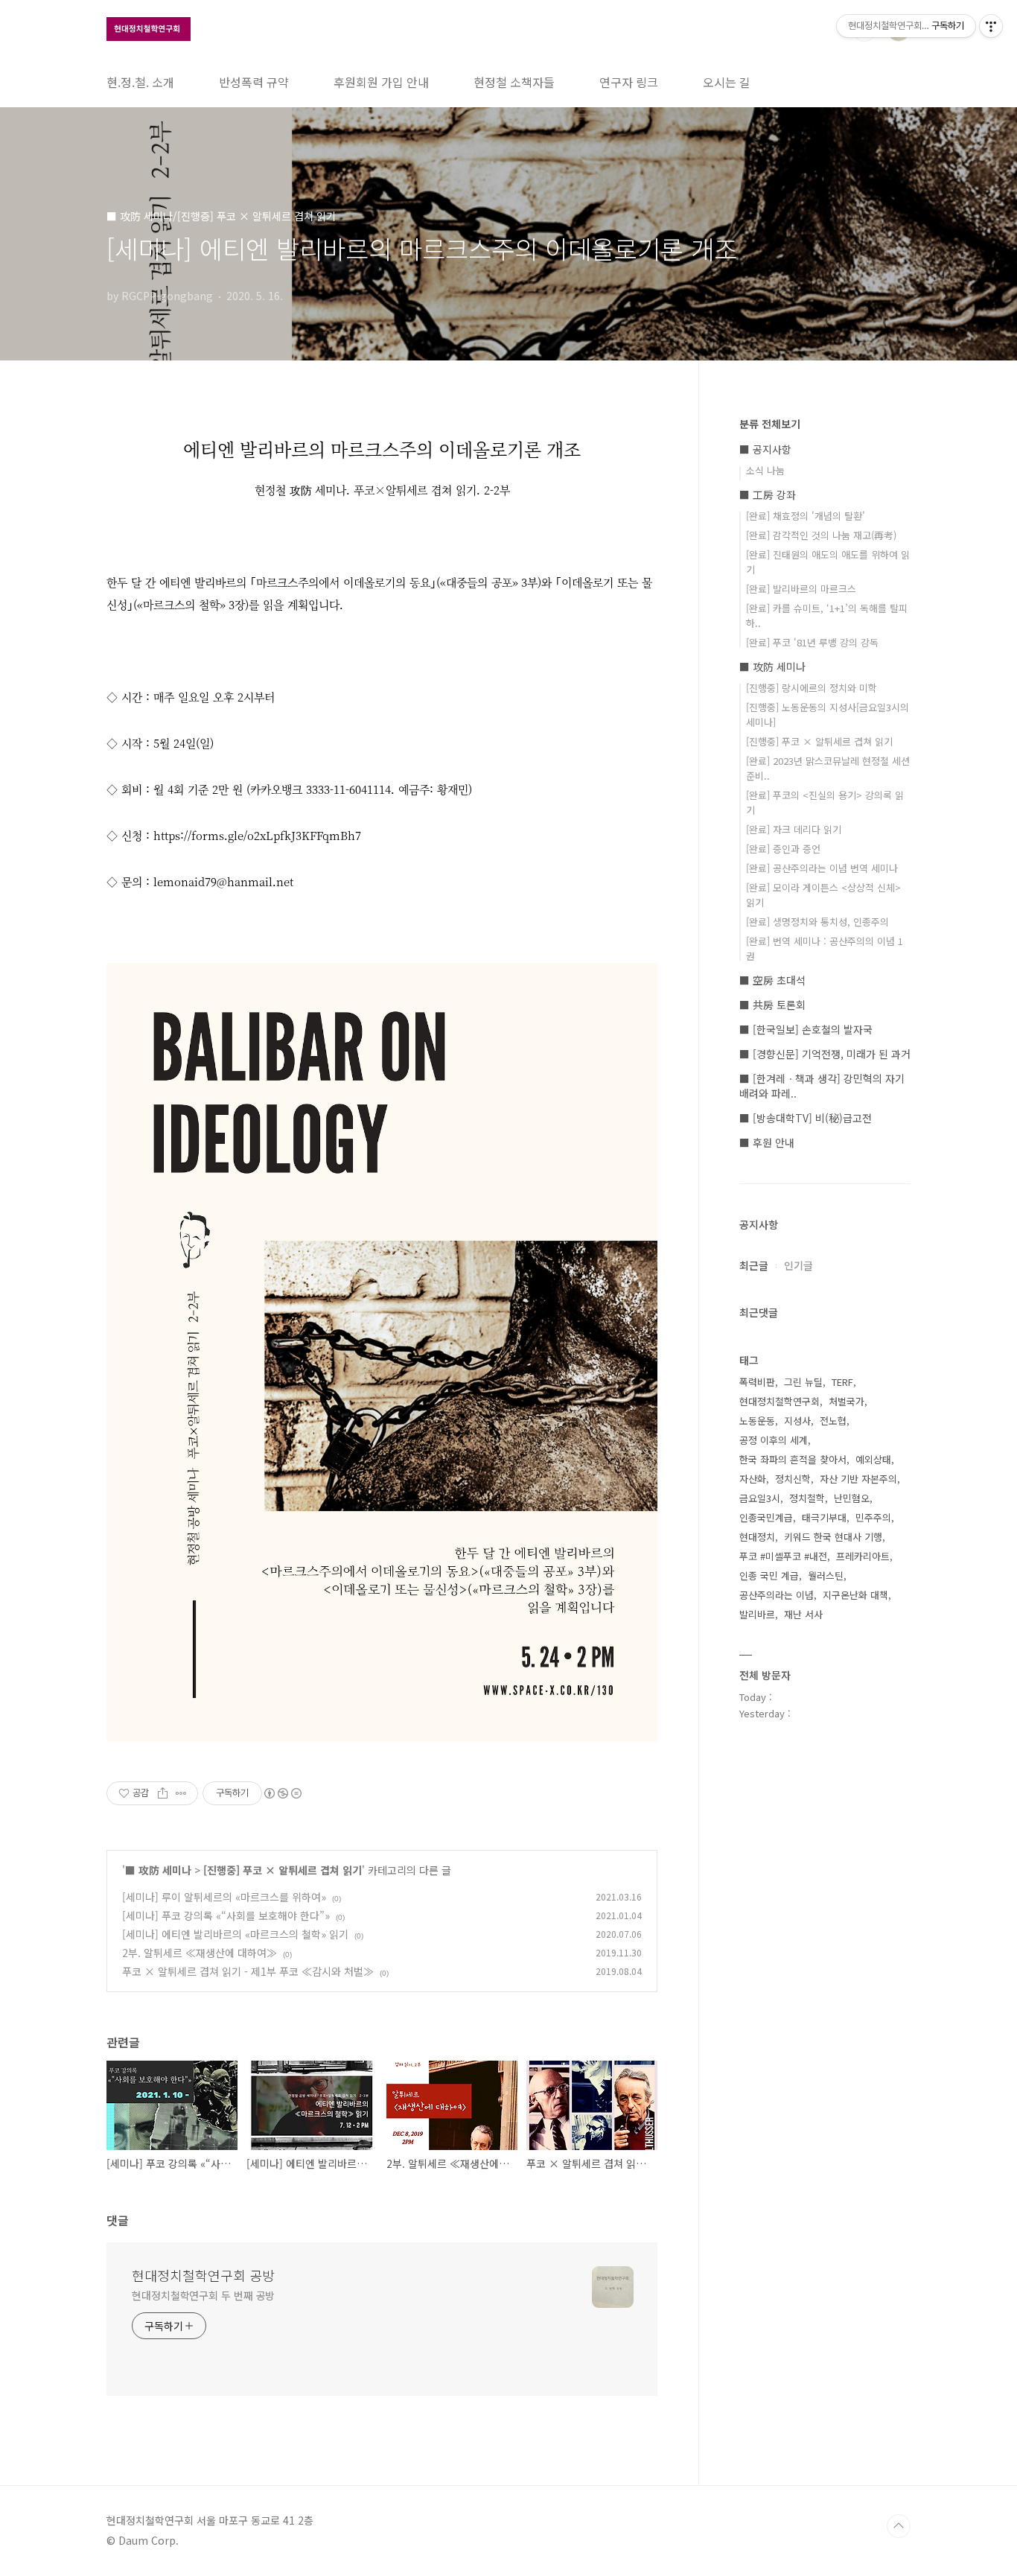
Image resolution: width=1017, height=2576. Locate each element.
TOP (899, 2526)
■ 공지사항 (765, 449)
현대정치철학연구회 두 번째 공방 (203, 2295)
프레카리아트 (863, 1556)
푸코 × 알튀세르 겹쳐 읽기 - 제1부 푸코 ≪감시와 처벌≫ (248, 1971)
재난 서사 (803, 1614)
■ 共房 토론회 (772, 1005)
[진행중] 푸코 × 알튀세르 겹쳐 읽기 (283, 1870)
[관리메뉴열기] (991, 26)
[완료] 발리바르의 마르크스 (801, 589)
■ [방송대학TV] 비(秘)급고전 (806, 1118)
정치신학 (793, 1479)
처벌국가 (847, 1401)
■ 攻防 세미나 (158, 1870)
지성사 (797, 1421)
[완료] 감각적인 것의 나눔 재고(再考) (821, 535)
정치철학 (807, 1498)
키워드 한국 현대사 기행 (833, 1537)
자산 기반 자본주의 (858, 1479)
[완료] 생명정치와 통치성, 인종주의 (817, 922)
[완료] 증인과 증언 (783, 849)
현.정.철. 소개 (140, 82)
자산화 (753, 1479)
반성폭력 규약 (254, 82)
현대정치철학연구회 (780, 1401)
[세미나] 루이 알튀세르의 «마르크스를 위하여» (224, 1897)
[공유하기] (163, 1793)
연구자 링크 (629, 82)
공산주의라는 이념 (777, 1595)
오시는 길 (727, 82)
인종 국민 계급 (769, 1575)
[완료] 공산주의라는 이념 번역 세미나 (822, 868)
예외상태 (873, 1459)
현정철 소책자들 (514, 82)
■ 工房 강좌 (768, 494)
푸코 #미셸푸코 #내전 (783, 1556)
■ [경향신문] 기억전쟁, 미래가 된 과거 (825, 1054)
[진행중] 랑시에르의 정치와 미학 (812, 688)
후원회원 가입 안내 (381, 82)
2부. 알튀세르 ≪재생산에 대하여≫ (200, 1953)
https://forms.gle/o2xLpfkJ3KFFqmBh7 (257, 835)
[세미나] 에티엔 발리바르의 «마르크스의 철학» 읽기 (235, 1934)
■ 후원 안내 (767, 1142)
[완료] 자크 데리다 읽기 (794, 829)
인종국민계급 (766, 1517)
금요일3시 (760, 1498)
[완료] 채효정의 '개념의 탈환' (806, 516)
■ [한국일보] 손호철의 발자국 (806, 1029)
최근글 (754, 1265)
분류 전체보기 (770, 424)
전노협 (833, 1421)
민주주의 (873, 1517)
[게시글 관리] (181, 1793)
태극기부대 (824, 1517)
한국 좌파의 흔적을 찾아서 (793, 1459)
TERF (842, 1382)
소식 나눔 (765, 470)
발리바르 (757, 1614)
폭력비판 (757, 1382)
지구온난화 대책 (855, 1595)
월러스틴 (826, 1575)
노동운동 (757, 1421)
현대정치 (757, 1537)
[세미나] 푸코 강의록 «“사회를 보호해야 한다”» (226, 1915)
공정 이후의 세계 (774, 1440)
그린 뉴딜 (803, 1382)
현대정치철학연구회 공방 (203, 2275)
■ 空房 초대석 (772, 980)
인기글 (798, 1265)
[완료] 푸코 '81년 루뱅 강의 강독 (812, 642)
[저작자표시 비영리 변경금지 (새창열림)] (282, 1793)
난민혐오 (852, 1498)
